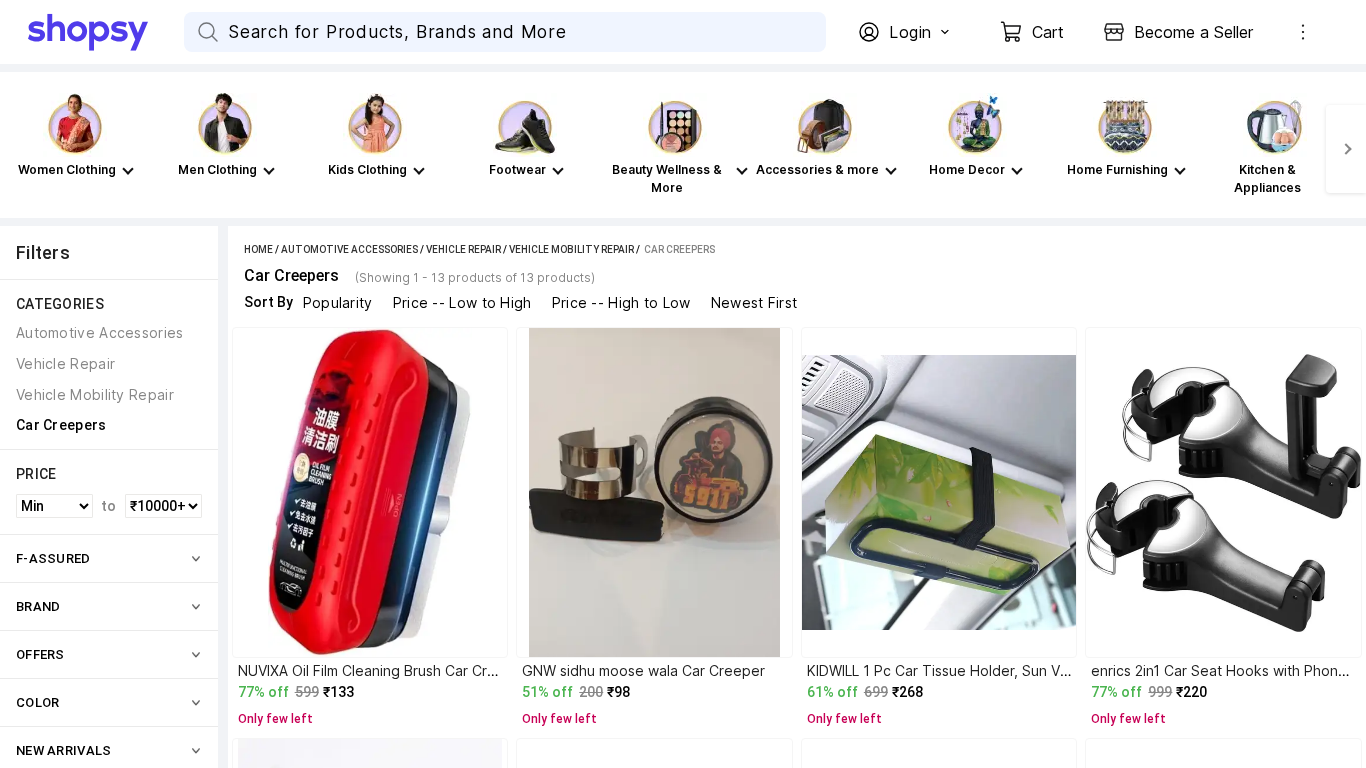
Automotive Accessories (349, 249)
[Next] (1346, 149)
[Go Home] (106, 32)
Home (258, 249)
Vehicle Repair (463, 249)
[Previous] (20, 149)
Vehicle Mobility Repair (571, 249)
